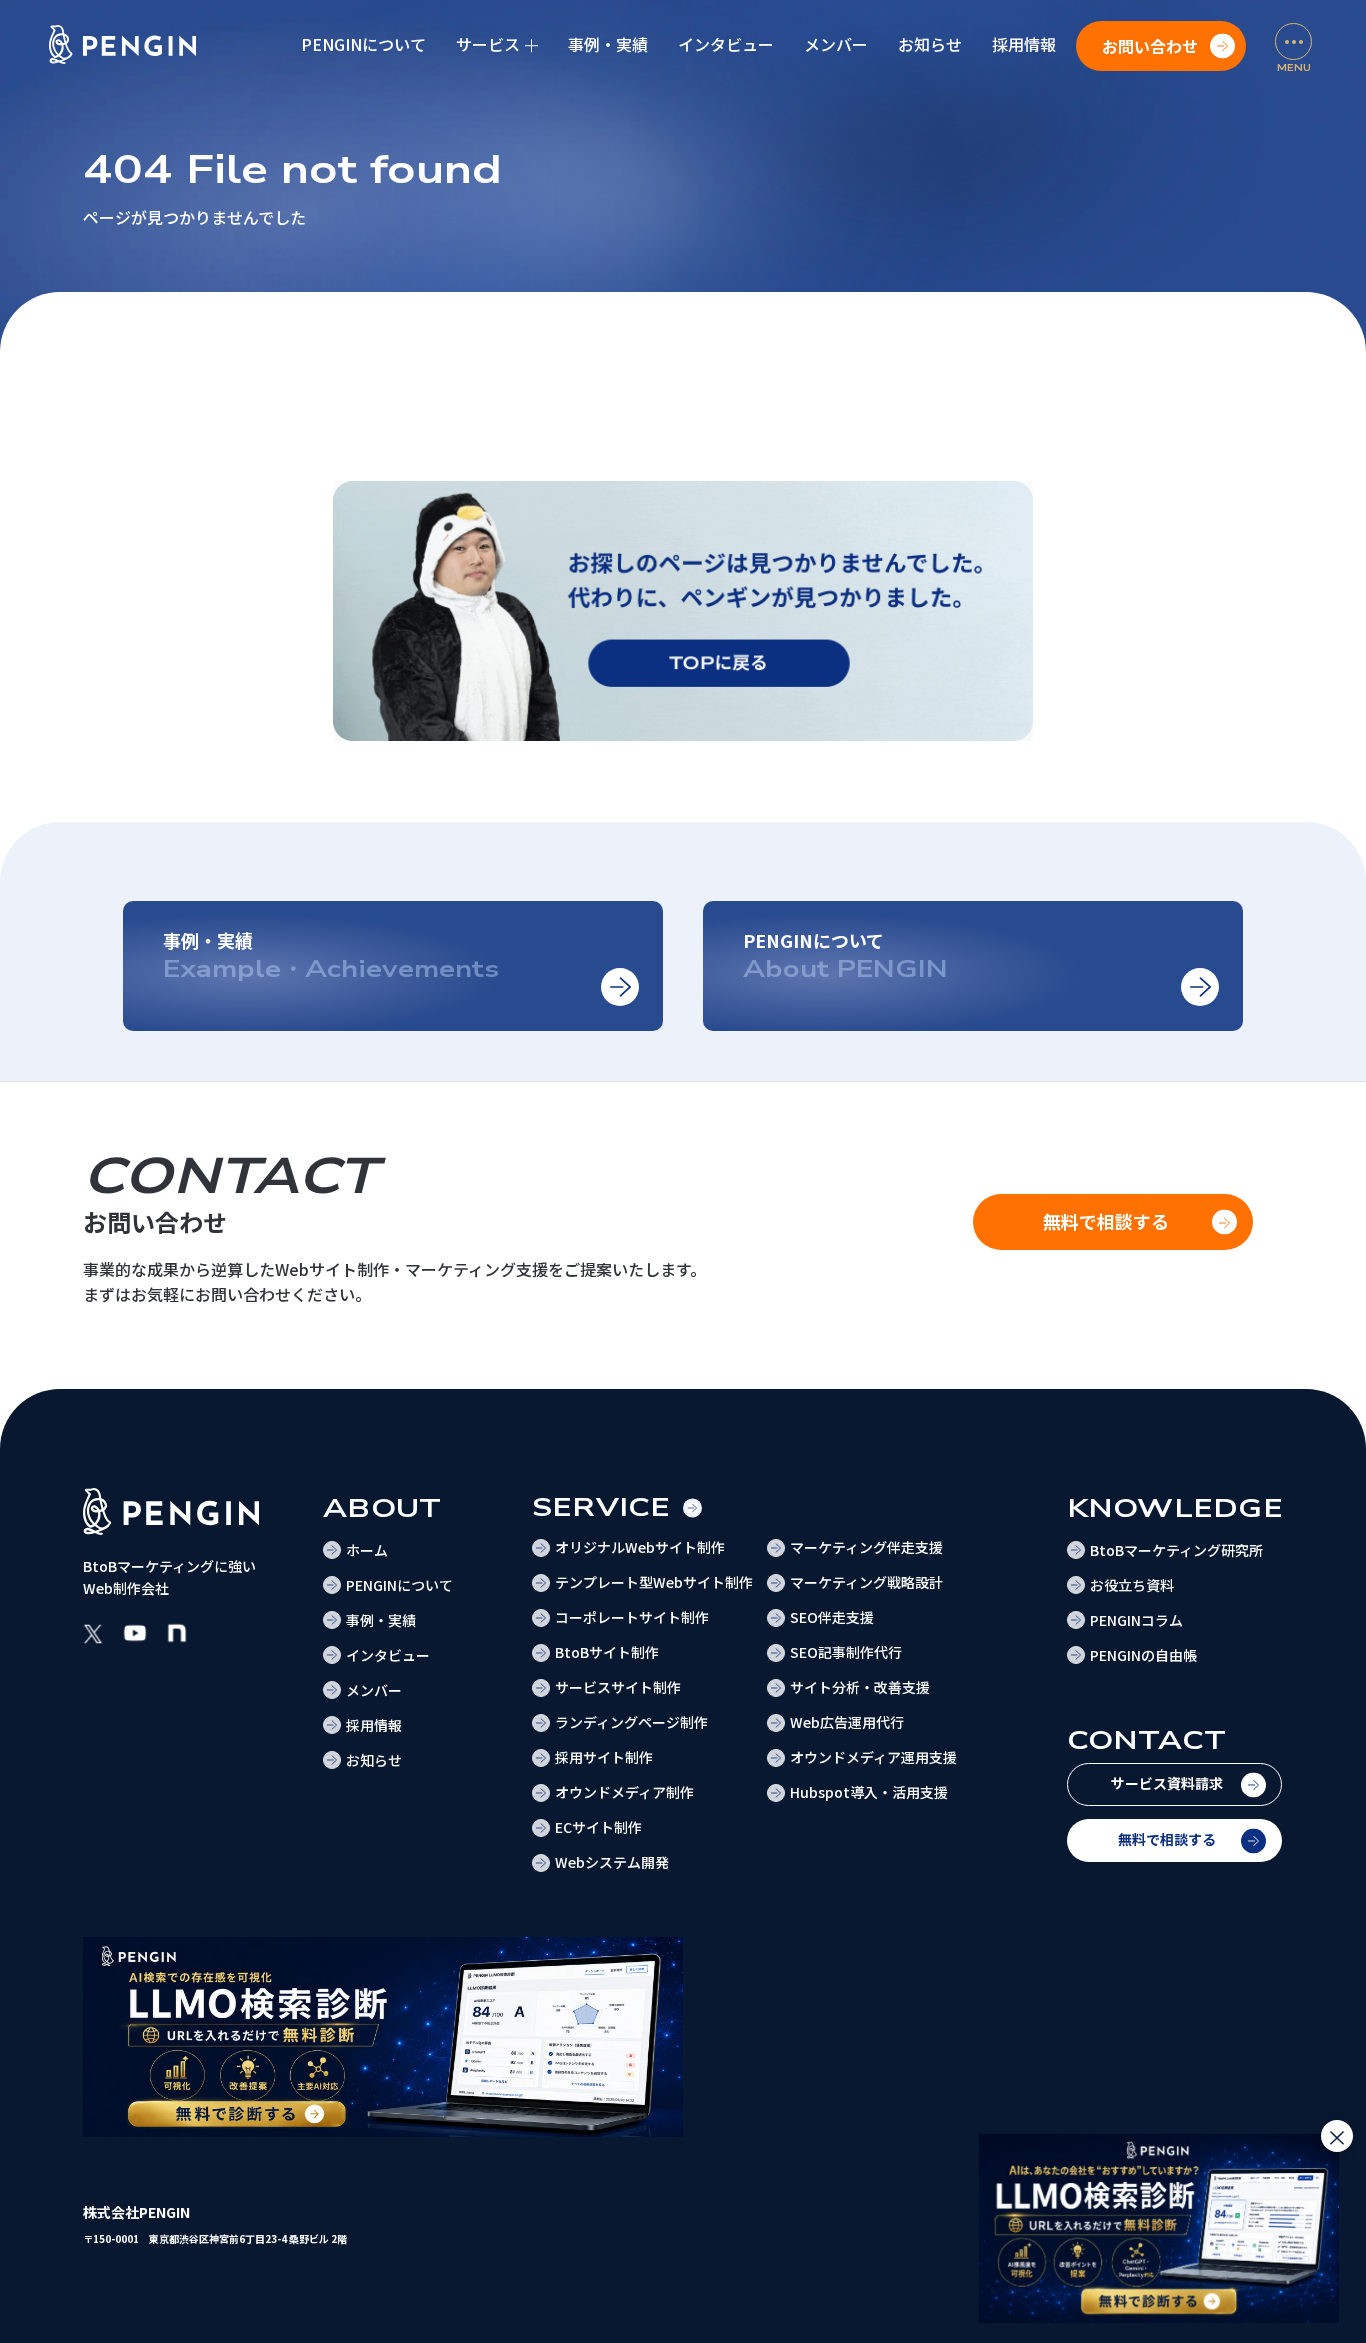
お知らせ (930, 44)
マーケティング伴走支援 (866, 1547)
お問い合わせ (1150, 46)
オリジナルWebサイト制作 (640, 1547)
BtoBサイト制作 (607, 1652)
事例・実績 (608, 44)
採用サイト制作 (604, 1757)
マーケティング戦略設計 (866, 1582)
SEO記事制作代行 (846, 1652)
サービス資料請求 (1167, 1783)
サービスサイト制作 (618, 1687)
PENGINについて (363, 44)
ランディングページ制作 (631, 1722)
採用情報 (1024, 44)
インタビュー (726, 44)
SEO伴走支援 (832, 1617)
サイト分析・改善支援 (860, 1687)
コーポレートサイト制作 (632, 1617)
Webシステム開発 (612, 1862)
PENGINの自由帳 (1143, 1655)
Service (601, 1507)
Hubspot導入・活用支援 (869, 1792)
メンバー (836, 44)
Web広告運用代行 (847, 1722)
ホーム (367, 1550)
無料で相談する (1167, 1839)
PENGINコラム (1136, 1620)
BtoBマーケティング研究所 (1176, 1550)
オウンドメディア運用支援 (873, 1757)
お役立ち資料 (1132, 1585)
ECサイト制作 (598, 1827)
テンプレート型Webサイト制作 (654, 1582)
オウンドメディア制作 (624, 1792)
